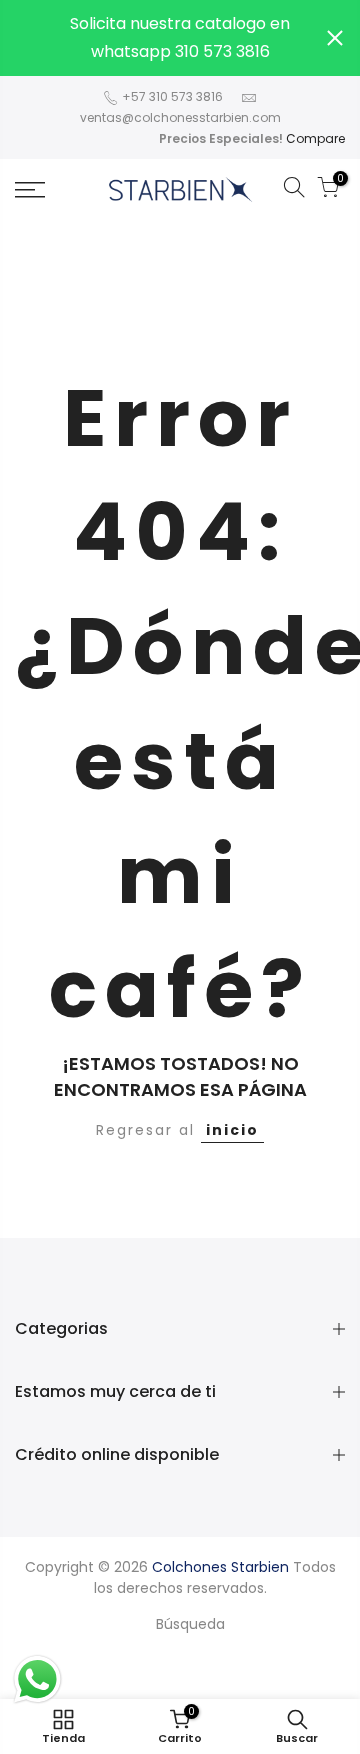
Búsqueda (190, 1624)
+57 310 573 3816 (171, 96)
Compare (315, 138)
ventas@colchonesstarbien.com (180, 117)
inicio (232, 1130)
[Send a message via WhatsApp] (37, 1679)
